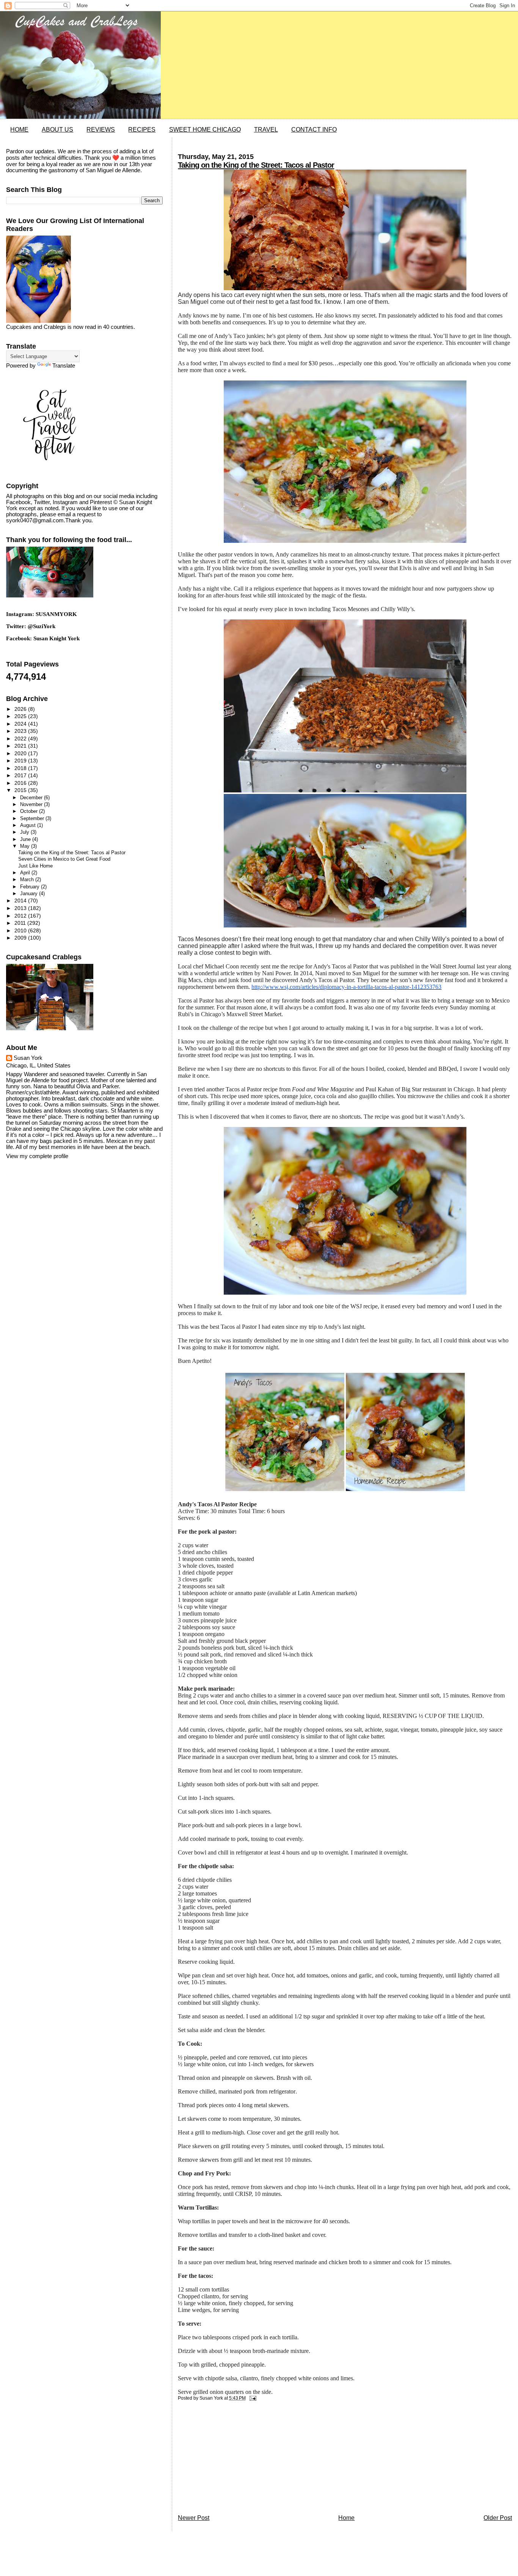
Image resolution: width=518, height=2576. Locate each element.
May (26, 846)
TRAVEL (266, 130)
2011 (21, 923)
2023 (21, 731)
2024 (21, 724)
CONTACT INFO (314, 130)
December (32, 798)
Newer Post (194, 2518)
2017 (21, 775)
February (31, 887)
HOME (19, 130)
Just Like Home (35, 866)
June (26, 839)
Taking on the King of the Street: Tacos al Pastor (256, 165)
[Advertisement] (235, 2460)
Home (346, 2518)
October (30, 811)
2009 (21, 938)
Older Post (498, 2518)
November (32, 804)
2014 (21, 901)
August (29, 825)
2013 (21, 908)
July (25, 832)
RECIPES (142, 130)
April (26, 873)
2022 (21, 739)
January (30, 894)
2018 (21, 768)
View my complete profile (37, 1156)
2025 (21, 716)
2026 (21, 709)
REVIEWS (101, 130)
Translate (64, 366)
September (33, 818)
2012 (21, 916)
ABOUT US (57, 130)
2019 (21, 761)
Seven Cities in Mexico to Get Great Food (64, 859)
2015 (21, 790)
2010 (21, 930)
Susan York (28, 1058)
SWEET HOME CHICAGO (205, 130)
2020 (21, 753)
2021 (21, 746)
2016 (21, 783)
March (28, 879)
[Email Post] (251, 2398)
